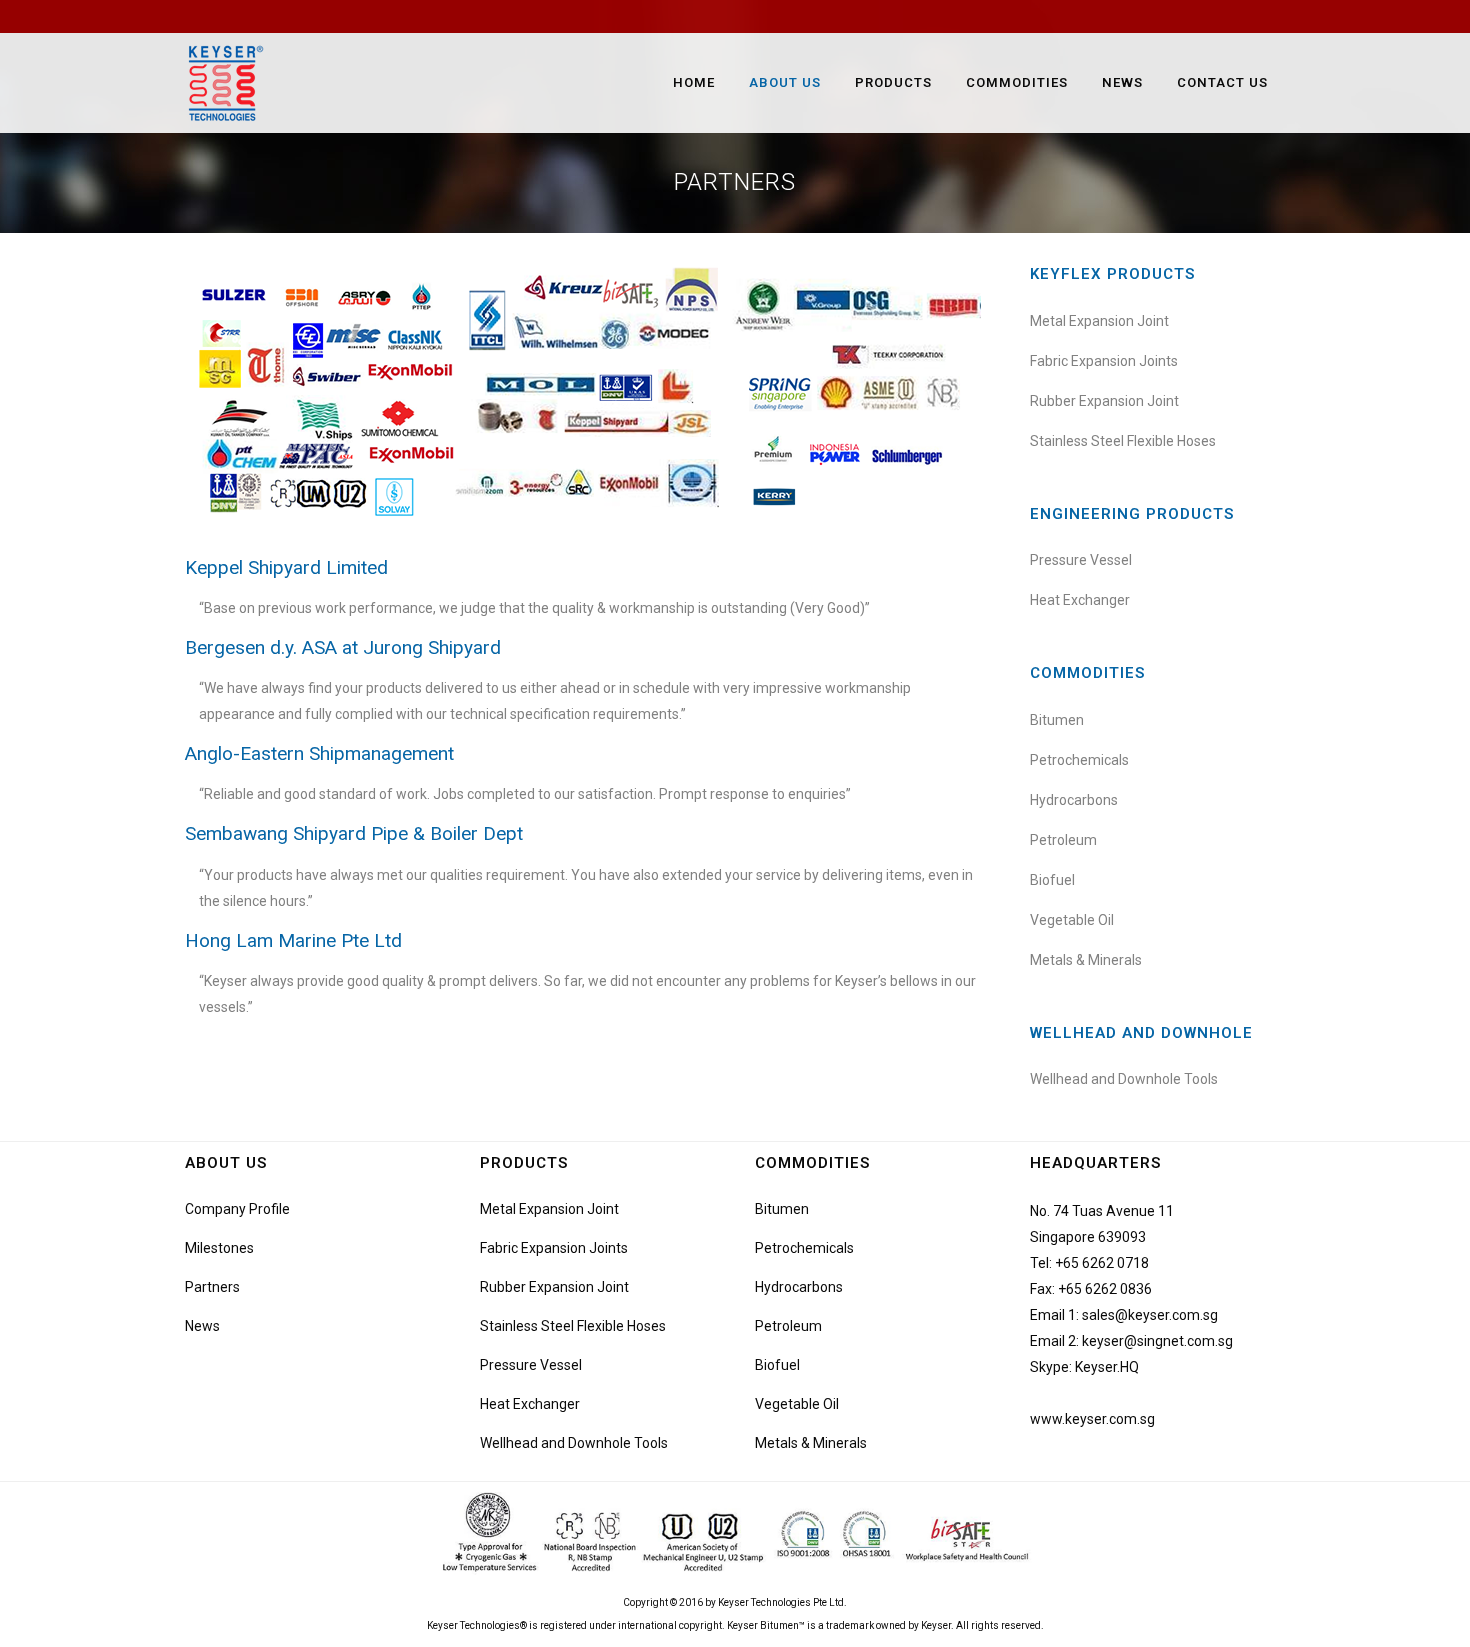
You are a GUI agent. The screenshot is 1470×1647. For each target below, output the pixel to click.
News (202, 1326)
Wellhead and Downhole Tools (1124, 1079)
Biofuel (1052, 880)
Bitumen (1057, 720)
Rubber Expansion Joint (1104, 401)
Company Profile (237, 1209)
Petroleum (1063, 840)
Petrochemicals (1079, 760)
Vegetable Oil (1072, 920)
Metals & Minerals (1086, 960)
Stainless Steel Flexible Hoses (1123, 441)
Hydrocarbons (1074, 800)
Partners (212, 1287)
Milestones (219, 1248)
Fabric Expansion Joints (1104, 361)
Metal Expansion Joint (1099, 321)
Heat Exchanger (1080, 600)
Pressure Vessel (1081, 560)
